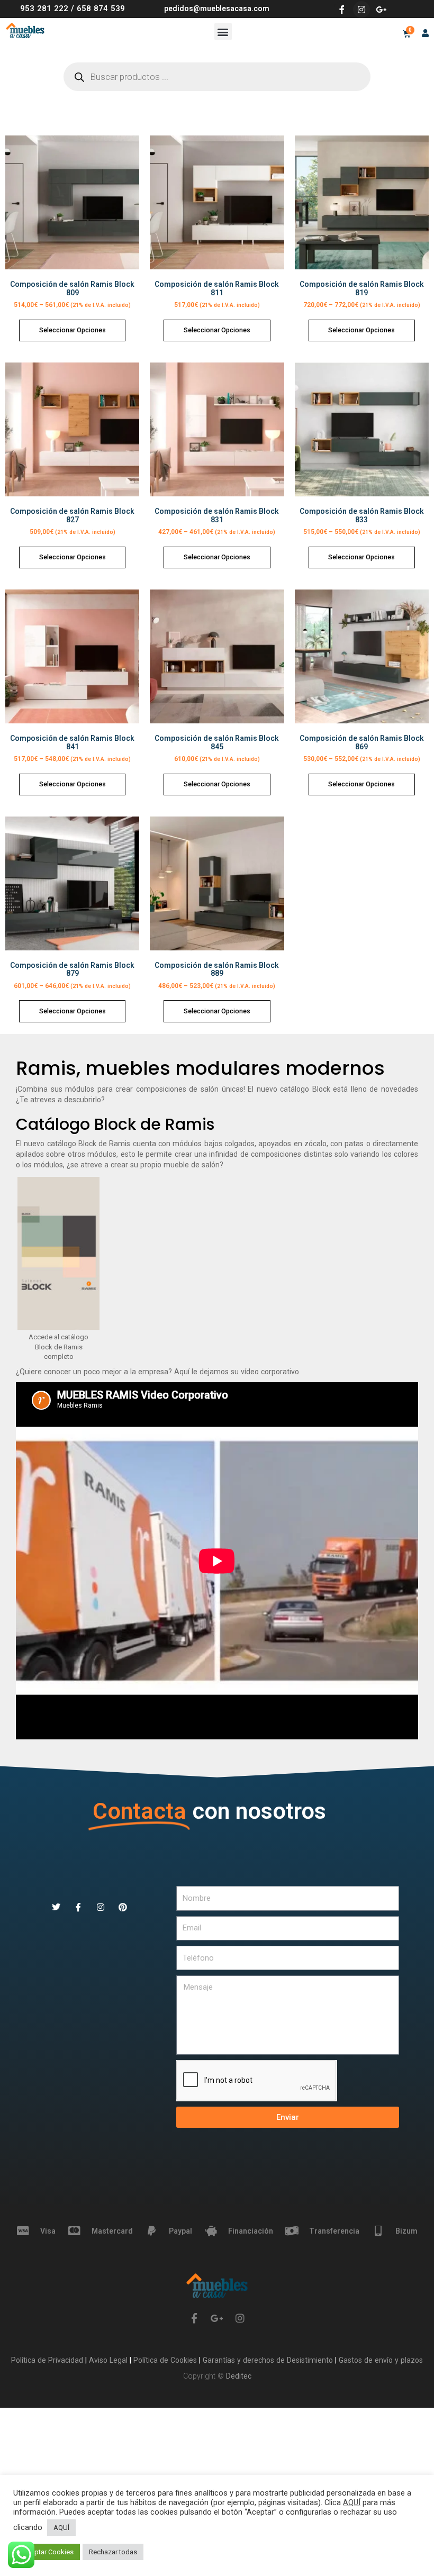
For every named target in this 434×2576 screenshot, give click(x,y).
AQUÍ (352, 2502)
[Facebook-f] (342, 10)
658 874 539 (101, 8)
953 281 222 (44, 8)
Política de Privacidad (48, 2360)
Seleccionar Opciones (73, 330)
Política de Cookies (166, 2360)
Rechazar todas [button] (113, 2552)
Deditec (239, 2376)
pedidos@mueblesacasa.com (217, 8)
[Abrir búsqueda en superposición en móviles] (217, 77)
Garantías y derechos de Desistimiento (268, 2360)
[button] (223, 31)
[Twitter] (56, 1907)
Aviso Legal (109, 2360)
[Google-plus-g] (381, 10)
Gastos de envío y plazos (380, 2360)
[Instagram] (361, 10)
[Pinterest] (123, 1907)
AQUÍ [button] (61, 2528)
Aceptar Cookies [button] (48, 2552)
